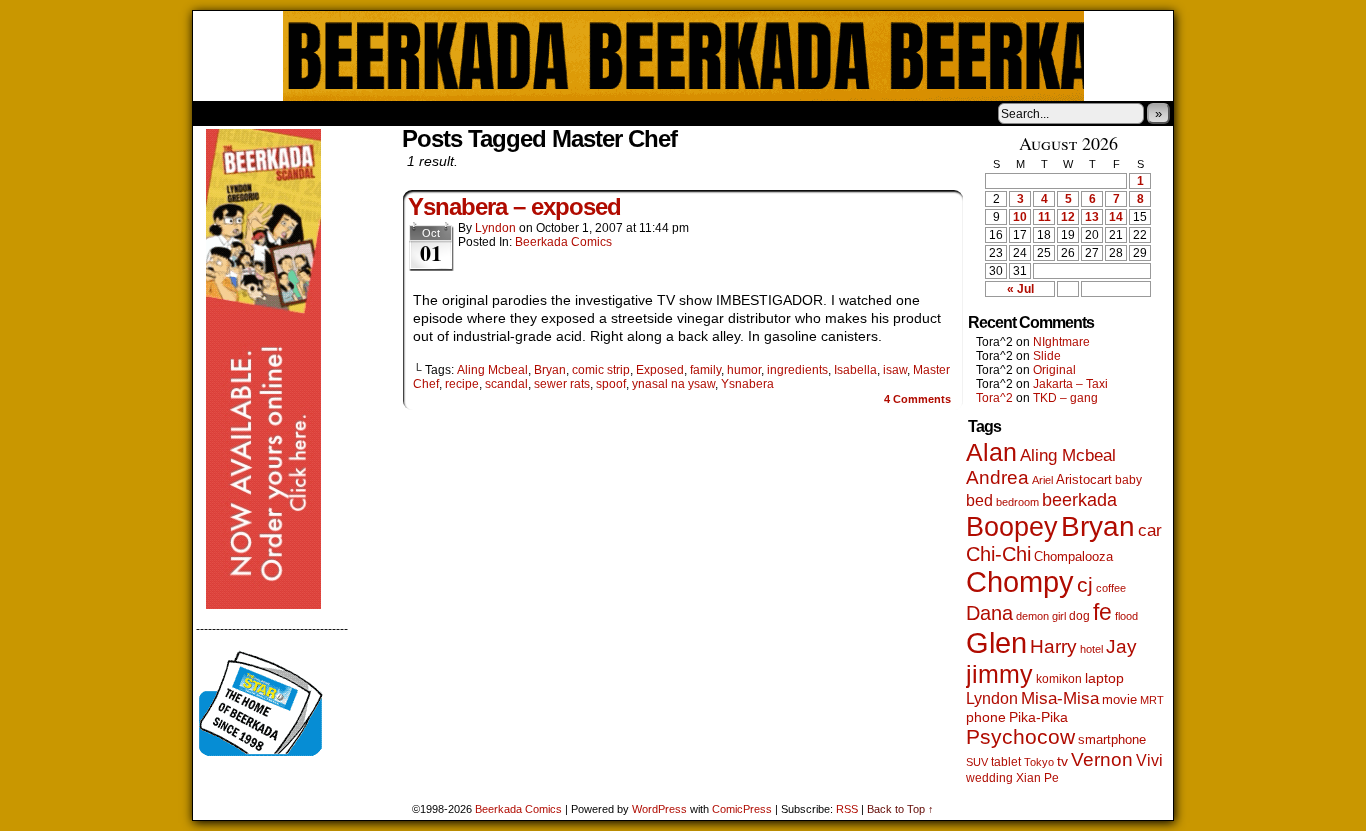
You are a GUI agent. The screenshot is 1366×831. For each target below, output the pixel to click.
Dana (989, 613)
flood (1126, 616)
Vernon (1102, 759)
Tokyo (1039, 762)
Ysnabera (747, 384)
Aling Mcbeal (492, 370)
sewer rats (562, 384)
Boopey (1012, 526)
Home (221, 113)
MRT (1152, 700)
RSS (847, 809)
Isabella (855, 370)
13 (1092, 217)
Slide (1047, 356)
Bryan (550, 370)
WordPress (659, 809)
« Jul (1020, 289)
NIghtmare (1061, 342)
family (705, 370)
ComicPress (742, 809)
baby (1128, 480)
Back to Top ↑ (900, 809)
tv (1062, 761)
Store (342, 113)
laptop (1104, 678)
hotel (1091, 649)
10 (1020, 217)
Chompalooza (1073, 556)
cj (1085, 585)
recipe (462, 384)
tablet (1006, 761)
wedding (989, 777)
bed (979, 500)
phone (986, 717)
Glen (996, 642)
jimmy (999, 674)
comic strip (601, 370)
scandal (506, 384)
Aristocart (1084, 480)
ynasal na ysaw (673, 384)
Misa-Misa (1060, 698)
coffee (1111, 588)
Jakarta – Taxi (1070, 384)
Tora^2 (994, 398)
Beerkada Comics (683, 56)
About (280, 113)
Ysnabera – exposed (514, 206)
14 (1116, 217)
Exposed (660, 370)
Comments (917, 399)
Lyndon (495, 228)
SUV (977, 762)
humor (744, 370)
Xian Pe (1037, 777)
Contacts (418, 113)
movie (1119, 700)
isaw (895, 370)
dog (1079, 615)
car (1150, 530)
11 (1044, 217)
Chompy (1020, 582)
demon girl (1041, 616)
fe (1102, 612)
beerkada (1079, 499)
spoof (611, 384)
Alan (991, 452)
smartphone (1112, 739)
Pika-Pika (1038, 717)
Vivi (1149, 760)
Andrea (997, 477)
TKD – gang (1065, 398)
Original (1054, 370)
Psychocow (1020, 736)
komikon (1059, 679)
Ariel (1042, 480)
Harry (1053, 646)
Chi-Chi (998, 554)
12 (1068, 217)
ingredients (797, 370)
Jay (1121, 646)
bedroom (1017, 502)
